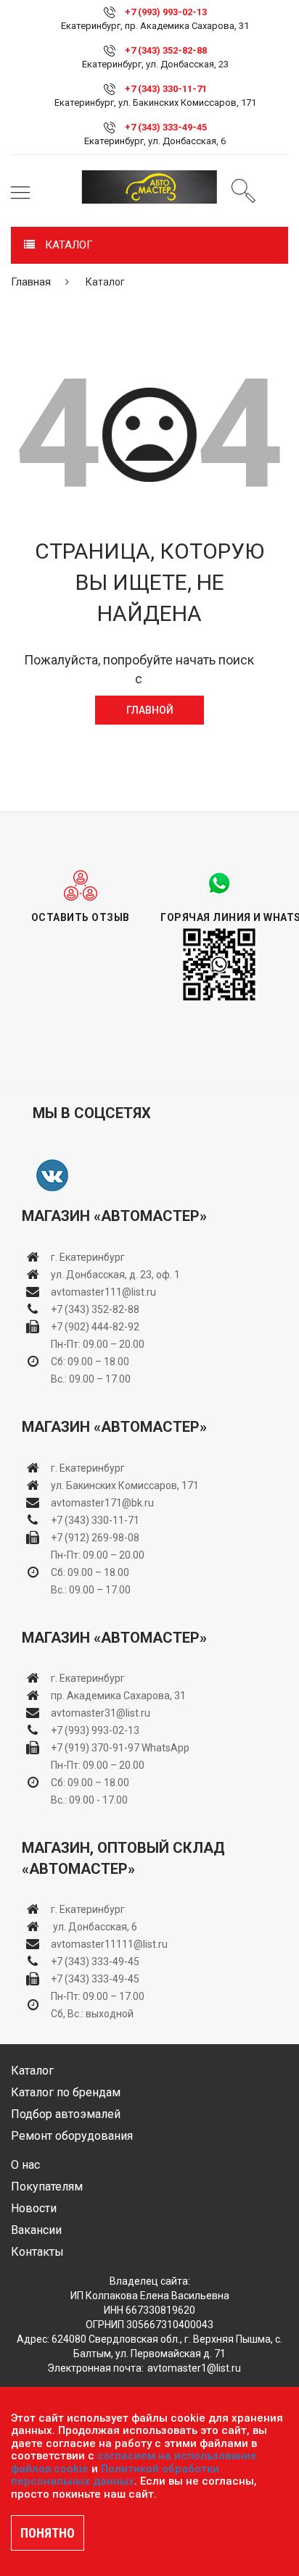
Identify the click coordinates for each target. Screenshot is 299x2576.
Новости (34, 2208)
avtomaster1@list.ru (194, 2368)
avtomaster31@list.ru (101, 1713)
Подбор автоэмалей (66, 2114)
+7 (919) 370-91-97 (95, 1748)
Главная (31, 282)
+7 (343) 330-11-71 (166, 89)
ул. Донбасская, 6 (94, 1927)
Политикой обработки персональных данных (115, 2475)
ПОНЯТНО (48, 2533)
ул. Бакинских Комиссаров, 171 (125, 1485)
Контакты (37, 2252)
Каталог (32, 2071)
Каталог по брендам (66, 2092)
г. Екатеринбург (89, 1257)
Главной (150, 710)
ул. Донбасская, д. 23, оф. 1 (115, 1275)
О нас (25, 2165)
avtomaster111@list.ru (103, 1292)
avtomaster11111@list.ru (109, 1944)
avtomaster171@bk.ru (102, 1503)
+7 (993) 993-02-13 (95, 1730)
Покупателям (47, 2187)
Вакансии (36, 2230)
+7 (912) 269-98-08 (95, 1538)
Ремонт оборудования (72, 2136)
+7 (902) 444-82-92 (95, 1327)
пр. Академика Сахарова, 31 (118, 1696)
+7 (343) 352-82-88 (166, 50)
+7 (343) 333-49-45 (166, 127)
